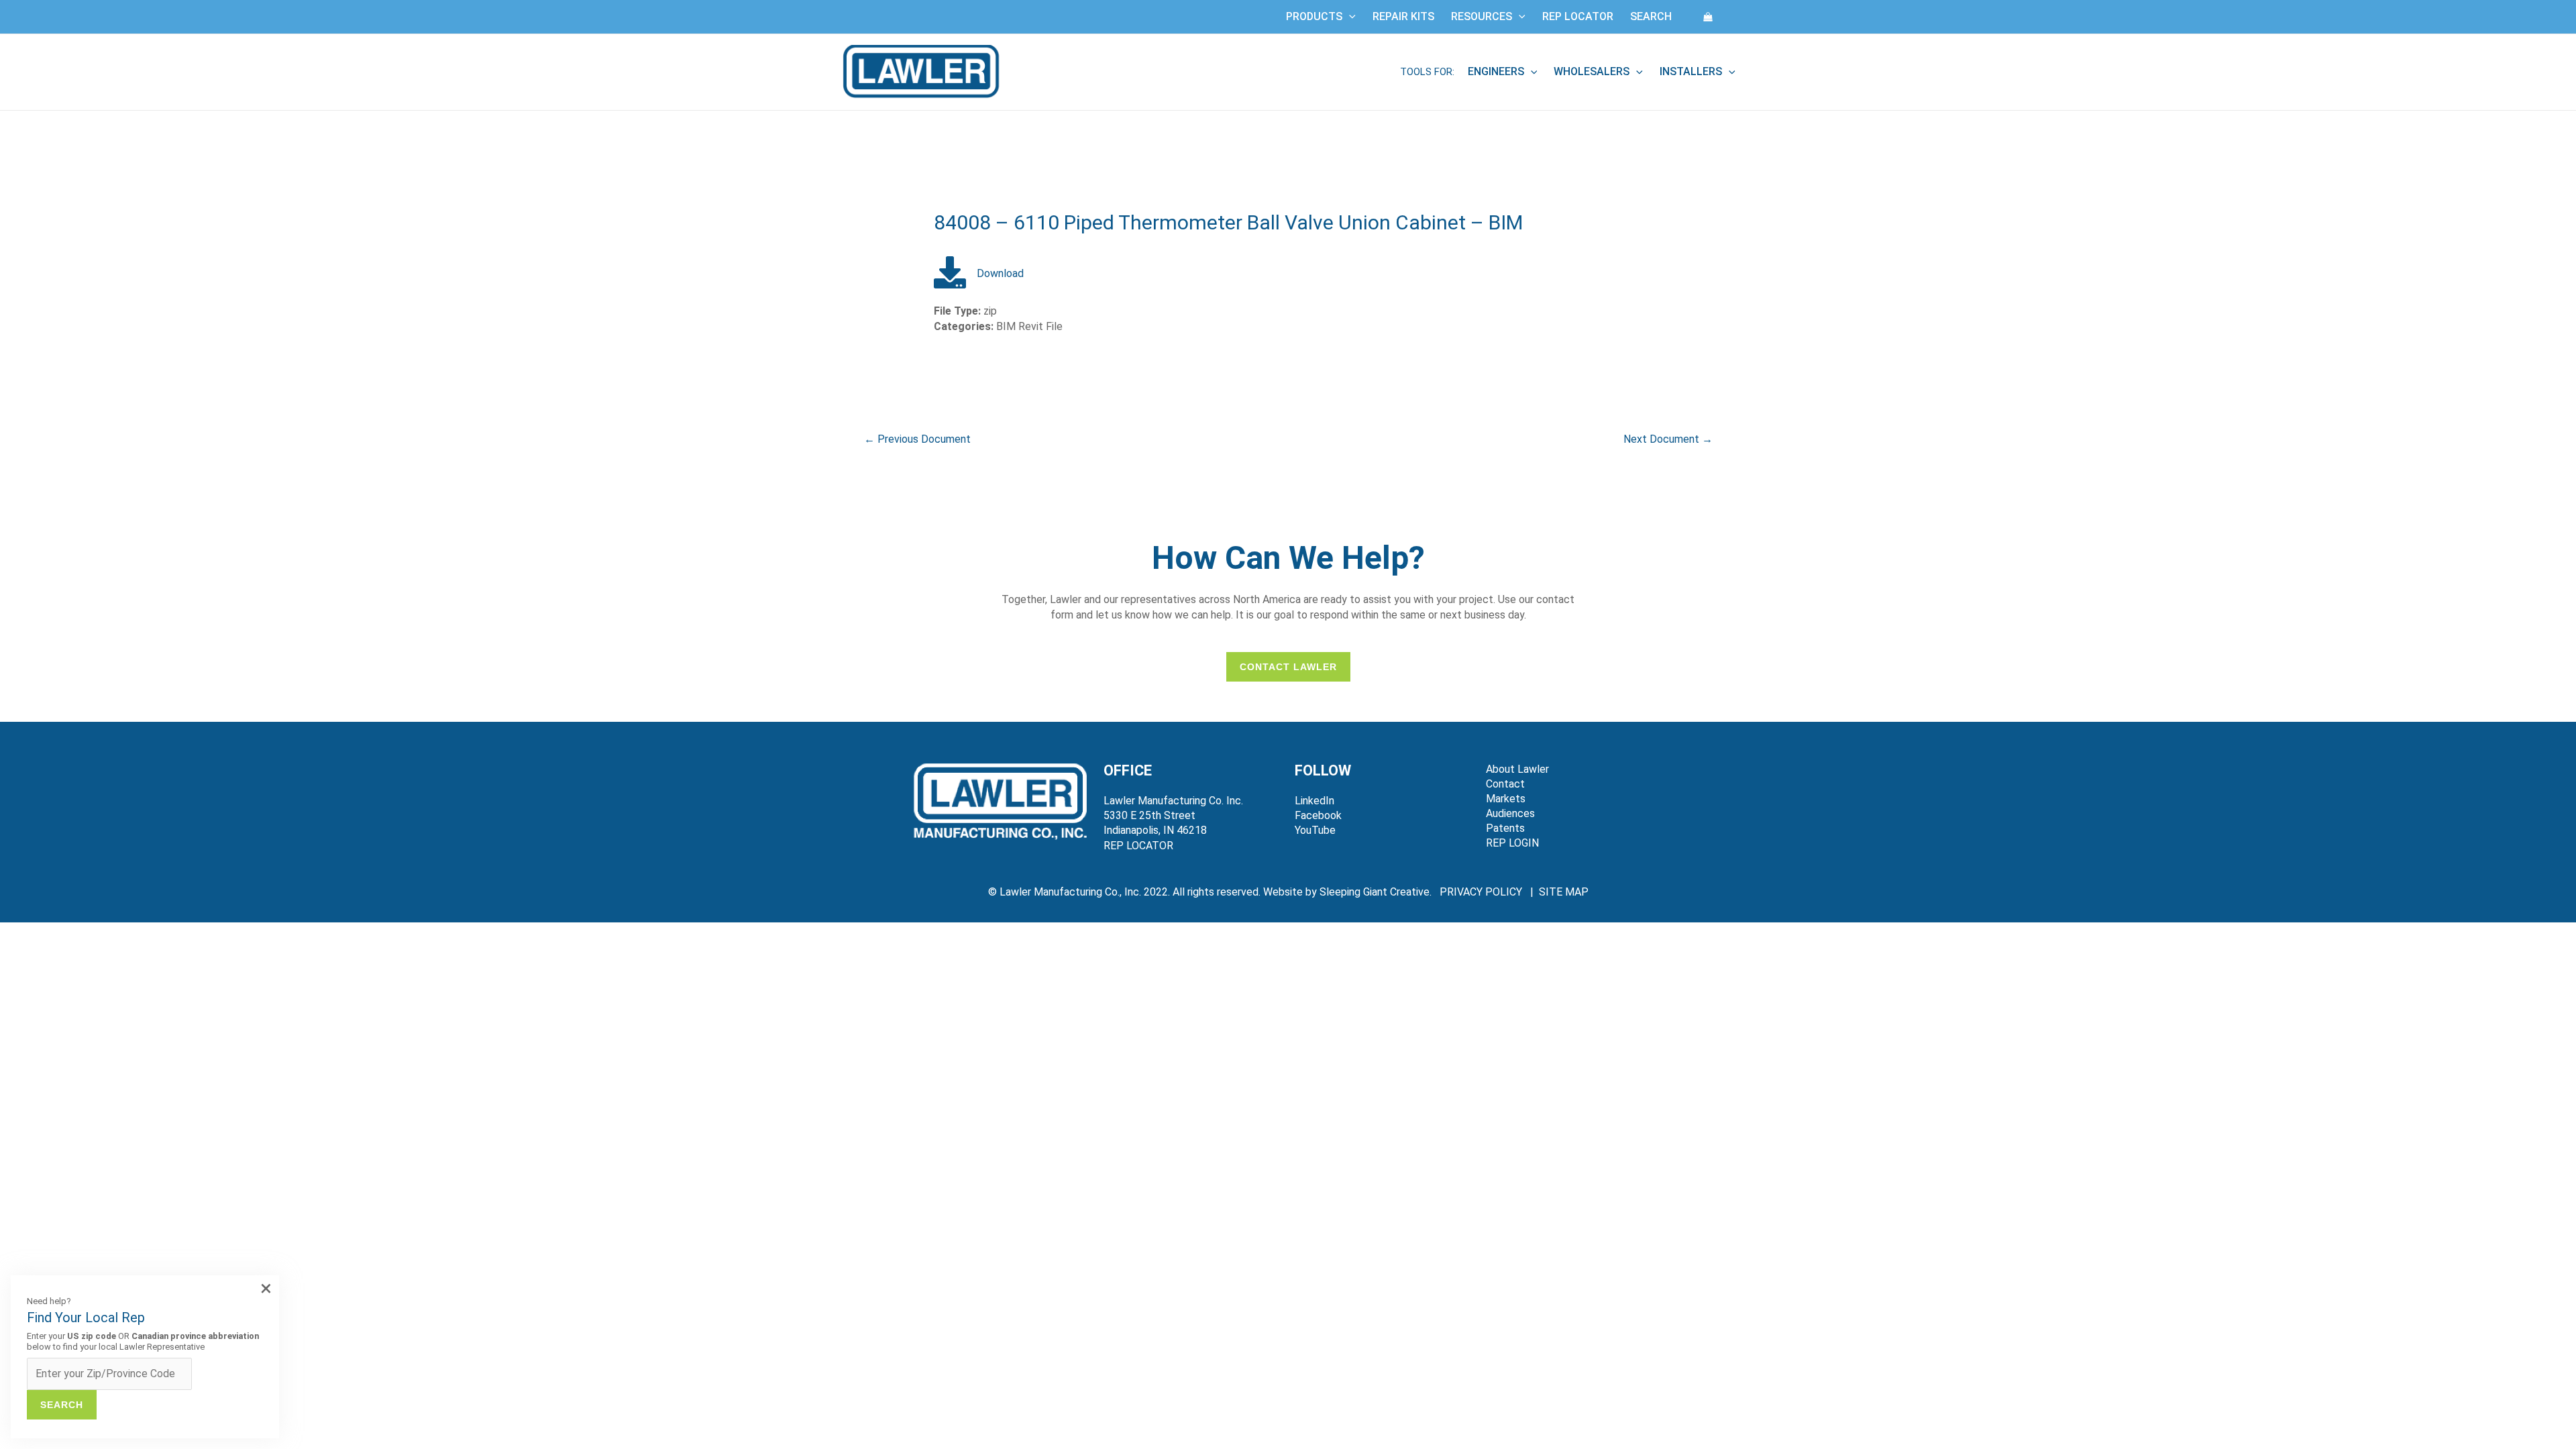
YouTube (1315, 830)
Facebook (1318, 815)
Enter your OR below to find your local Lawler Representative (143, 1341)
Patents (1505, 828)
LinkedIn (1314, 801)
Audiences (1510, 813)
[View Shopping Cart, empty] (1708, 16)
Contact (1505, 784)
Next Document (1668, 439)
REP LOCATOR (1138, 846)
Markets (1506, 799)
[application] (1349, 17)
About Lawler (1517, 769)
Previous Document (917, 439)
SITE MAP (1564, 892)
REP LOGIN (1512, 843)
